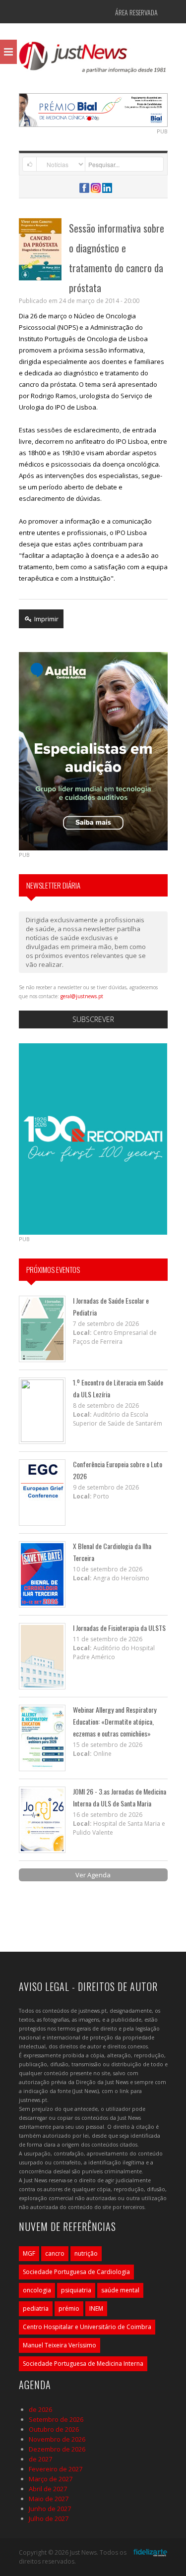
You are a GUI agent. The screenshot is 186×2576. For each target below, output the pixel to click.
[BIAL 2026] (93, 109)
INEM (96, 2308)
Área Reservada (136, 12)
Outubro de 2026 (54, 2429)
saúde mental (120, 2290)
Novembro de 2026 (57, 2439)
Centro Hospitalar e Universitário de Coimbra (87, 2327)
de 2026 (40, 2409)
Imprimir (46, 619)
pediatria (36, 2308)
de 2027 (40, 2459)
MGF (29, 2253)
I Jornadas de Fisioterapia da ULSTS (119, 1628)
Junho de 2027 (50, 2509)
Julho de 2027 (49, 2518)
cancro (55, 2253)
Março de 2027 (51, 2479)
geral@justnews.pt (82, 996)
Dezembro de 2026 (57, 2449)
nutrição (86, 2253)
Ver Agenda (93, 1875)
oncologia (37, 2290)
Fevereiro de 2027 (56, 2469)
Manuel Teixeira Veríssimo (60, 2345)
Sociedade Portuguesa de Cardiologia (76, 2272)
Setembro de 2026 (56, 2419)
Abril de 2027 (48, 2489)
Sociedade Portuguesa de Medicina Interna (83, 2364)
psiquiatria (76, 2290)
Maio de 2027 (49, 2499)
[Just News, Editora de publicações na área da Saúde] (93, 60)
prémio (69, 2308)
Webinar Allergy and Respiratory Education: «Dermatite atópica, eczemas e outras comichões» (115, 1721)
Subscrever (93, 1019)
